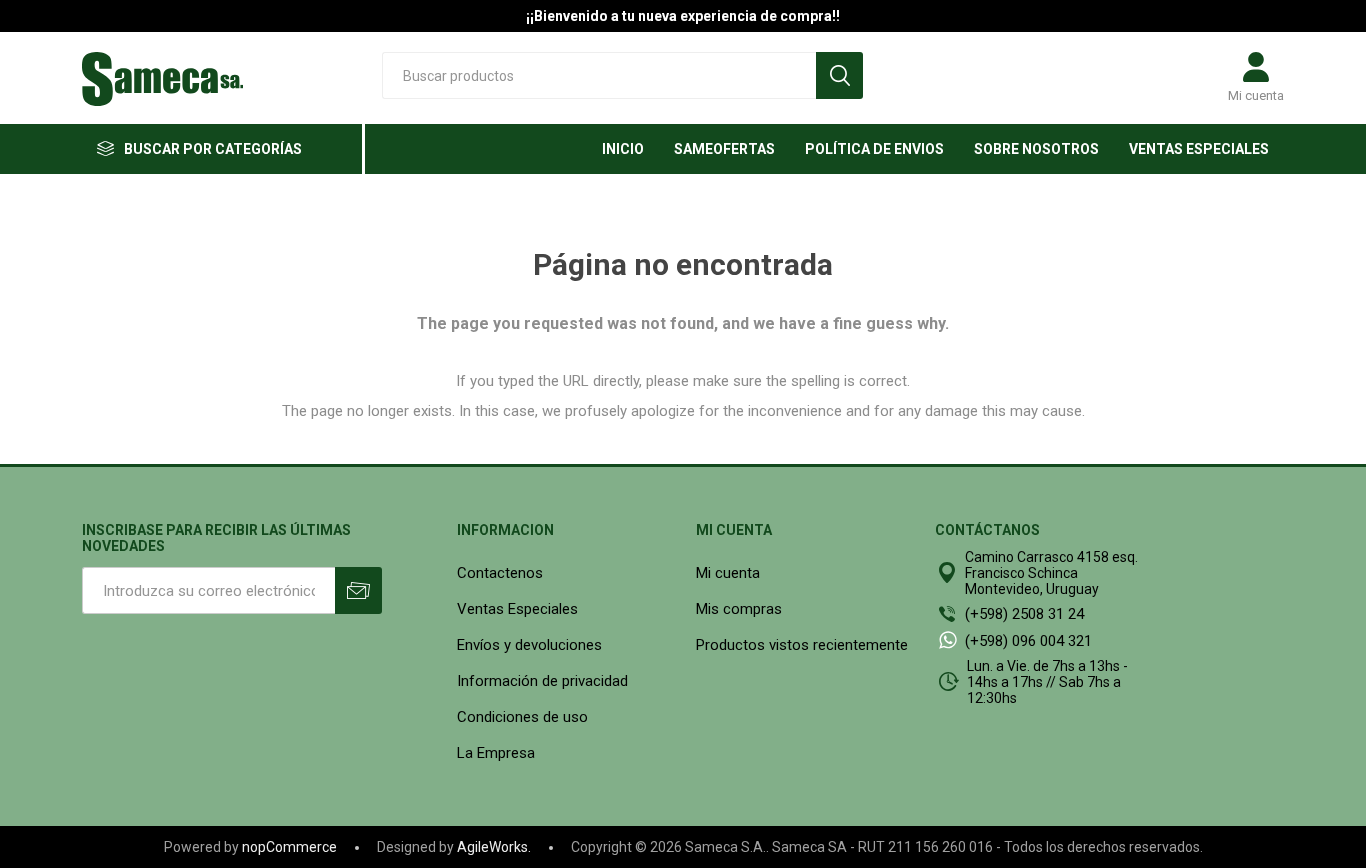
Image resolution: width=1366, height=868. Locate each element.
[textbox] (599, 75)
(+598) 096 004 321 (1028, 641)
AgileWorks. (494, 847)
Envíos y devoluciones (529, 645)
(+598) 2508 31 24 (1024, 614)
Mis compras (739, 609)
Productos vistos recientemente (802, 645)
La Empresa (496, 753)
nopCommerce (289, 847)
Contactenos (500, 573)
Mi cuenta (1256, 95)
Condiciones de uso (522, 717)
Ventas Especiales (517, 609)
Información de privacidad (542, 681)
